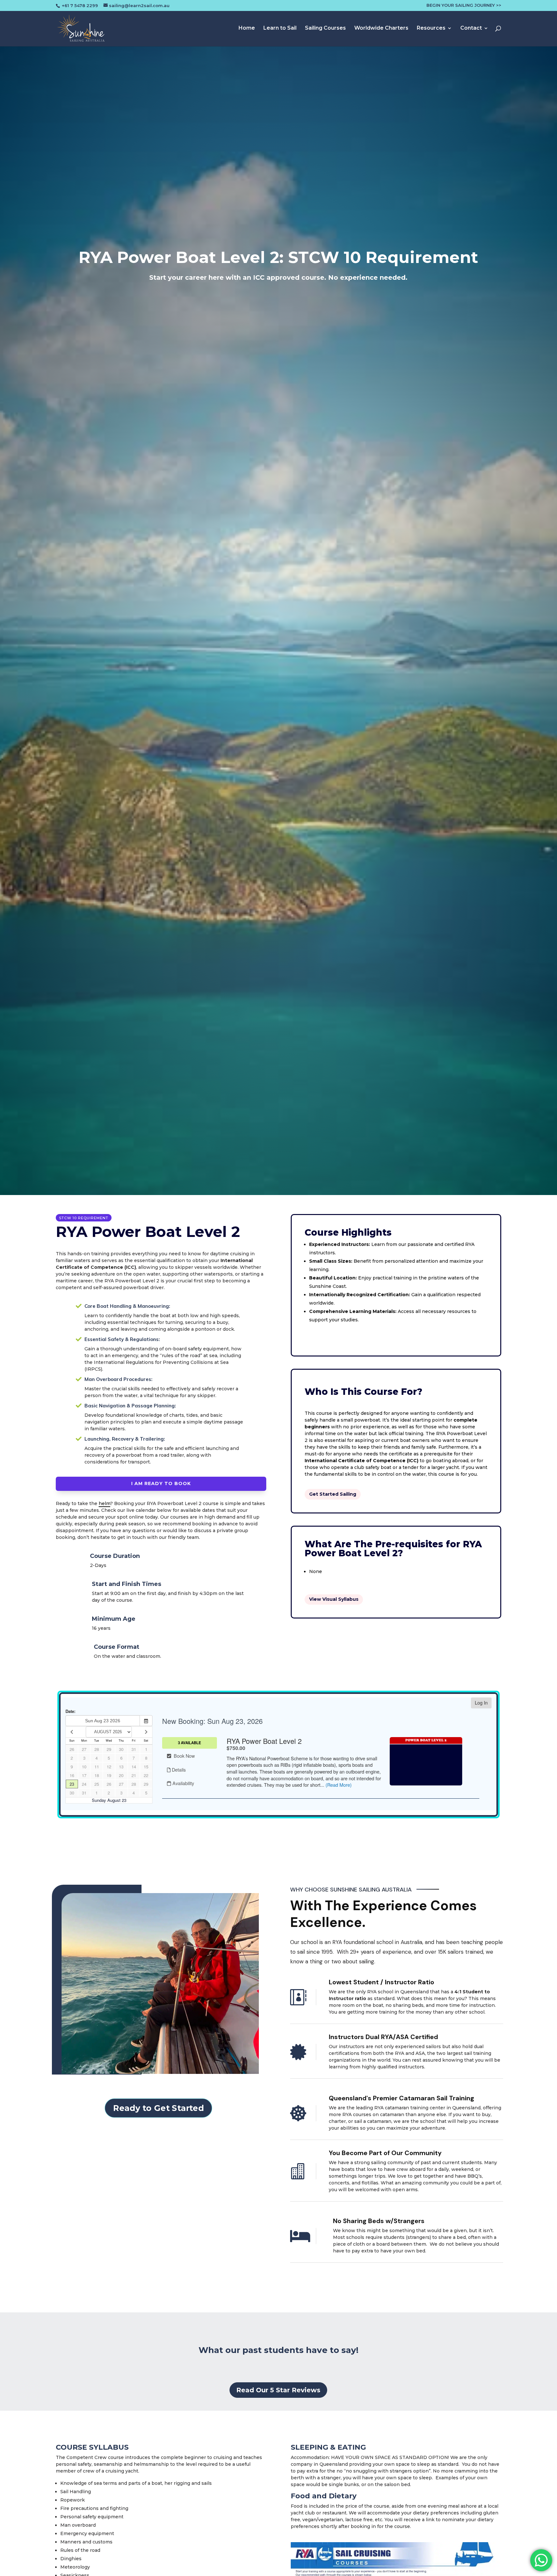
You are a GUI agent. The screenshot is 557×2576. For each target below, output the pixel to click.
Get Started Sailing (333, 1494)
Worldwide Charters (381, 28)
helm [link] (104, 1503)
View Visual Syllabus (334, 1599)
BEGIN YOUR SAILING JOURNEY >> (464, 5)
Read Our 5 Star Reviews (278, 2390)
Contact (471, 28)
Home (247, 28)
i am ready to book (161, 1483)
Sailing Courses (325, 28)
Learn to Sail (280, 28)
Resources (431, 28)
